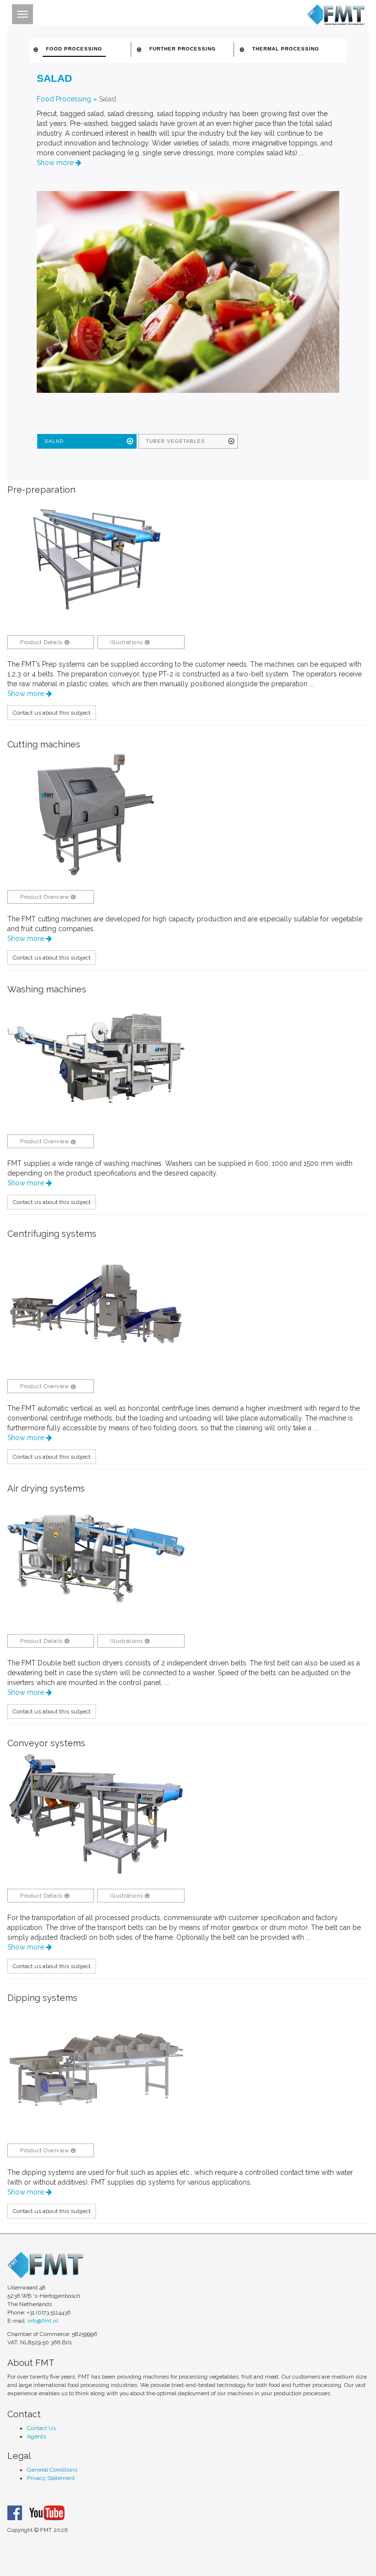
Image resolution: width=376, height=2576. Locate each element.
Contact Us (41, 2428)
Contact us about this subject (52, 713)
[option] (96, 560)
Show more (56, 163)
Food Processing (64, 99)
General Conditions (52, 2470)
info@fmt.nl (43, 2321)
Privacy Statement (51, 2478)
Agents (36, 2436)
